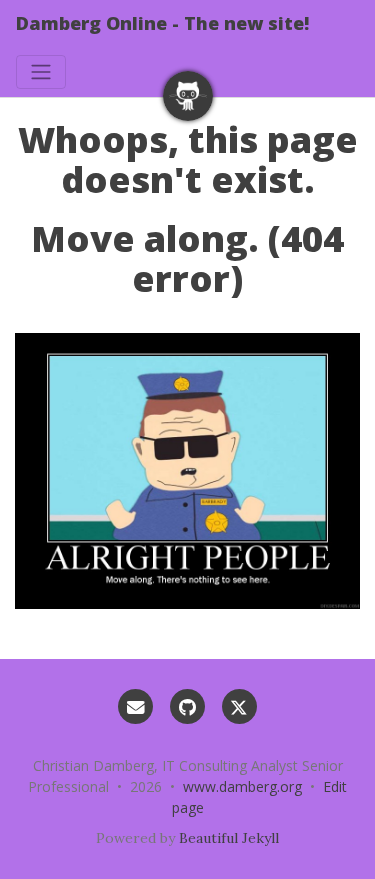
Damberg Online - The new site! (162, 23)
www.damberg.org (242, 786)
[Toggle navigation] (41, 72)
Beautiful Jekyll (229, 838)
